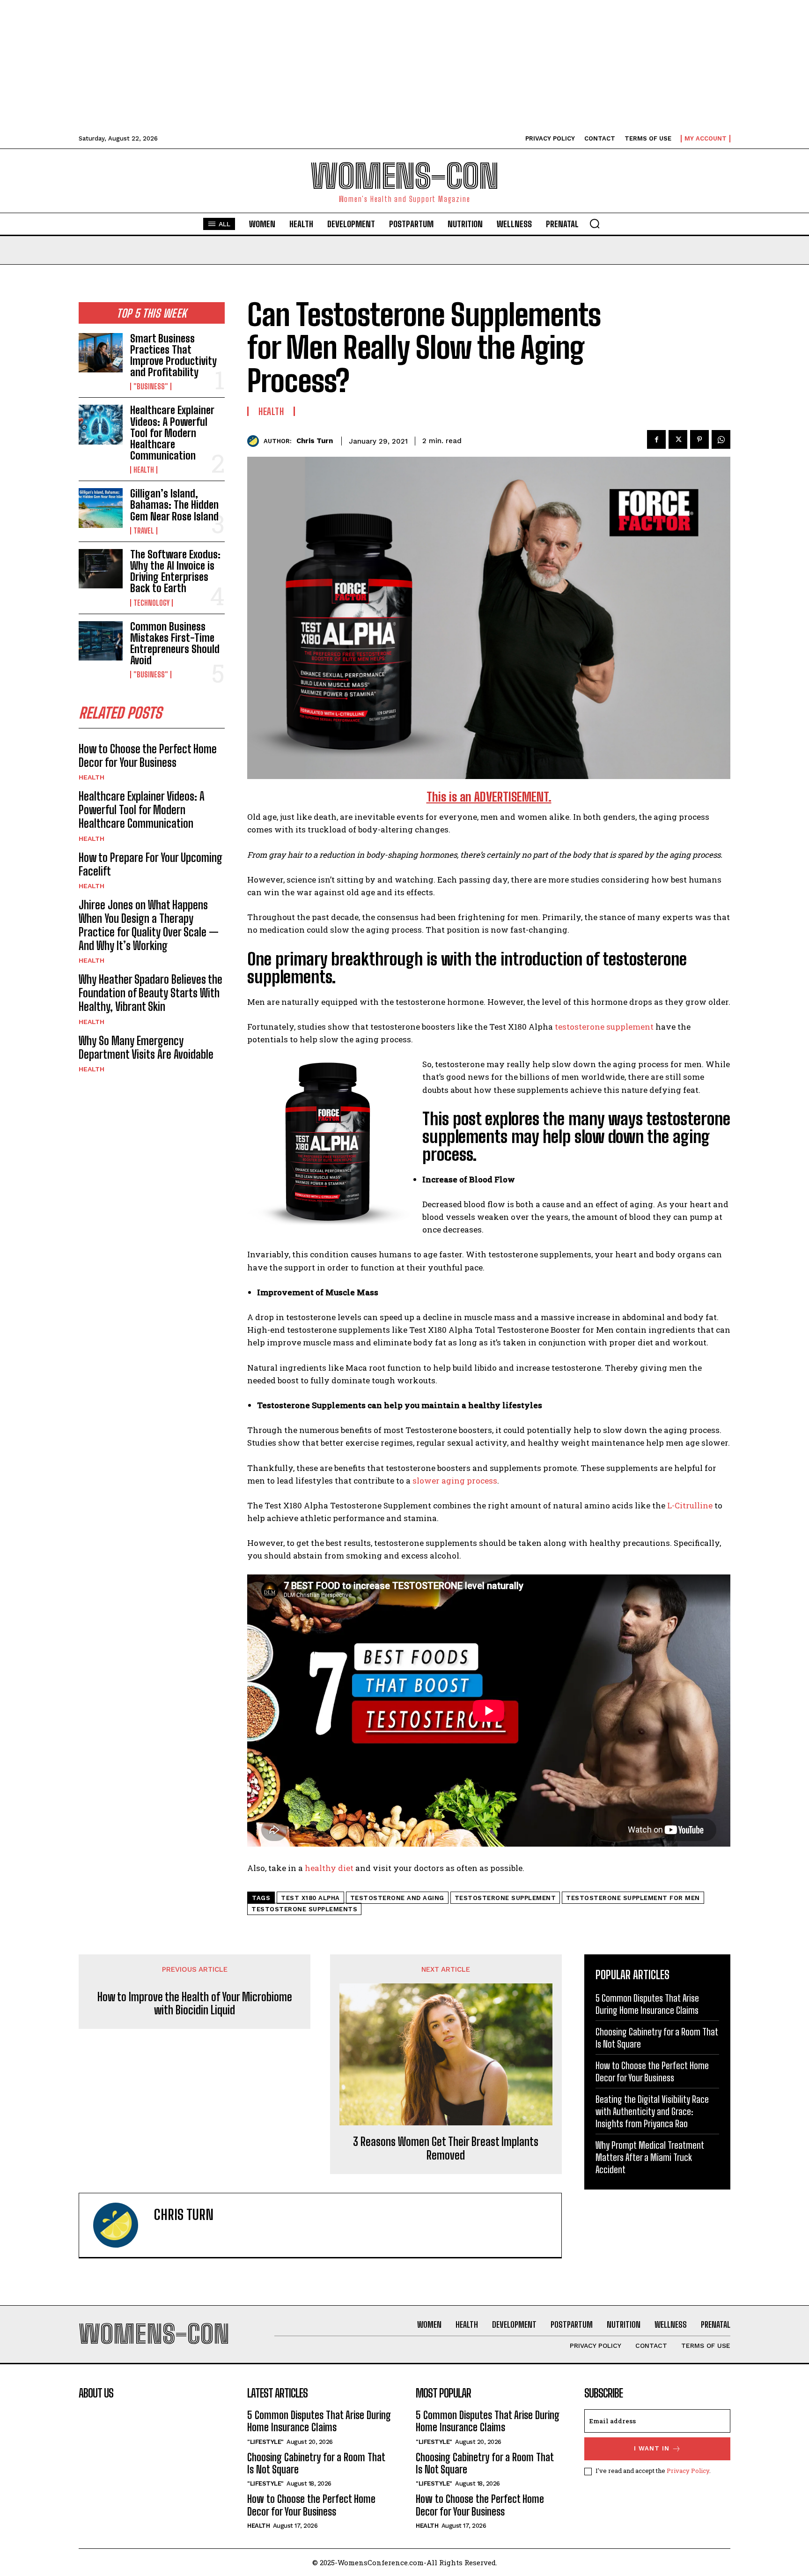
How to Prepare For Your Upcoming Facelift (151, 864)
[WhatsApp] (721, 439)
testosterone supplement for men (633, 1898)
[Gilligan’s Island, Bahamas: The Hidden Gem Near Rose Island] (101, 508)
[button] (595, 223)
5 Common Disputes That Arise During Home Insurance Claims (319, 2421)
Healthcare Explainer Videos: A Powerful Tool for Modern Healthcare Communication (172, 433)
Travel (144, 531)
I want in (652, 2448)
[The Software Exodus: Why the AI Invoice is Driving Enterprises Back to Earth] (101, 569)
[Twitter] (678, 439)
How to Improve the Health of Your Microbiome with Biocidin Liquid (195, 2004)
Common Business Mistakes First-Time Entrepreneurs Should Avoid (175, 644)
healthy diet (329, 1868)
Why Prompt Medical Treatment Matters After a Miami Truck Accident (650, 2157)
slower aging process (455, 1481)
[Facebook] (656, 439)
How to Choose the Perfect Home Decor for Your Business (148, 756)
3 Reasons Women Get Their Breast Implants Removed (446, 2149)
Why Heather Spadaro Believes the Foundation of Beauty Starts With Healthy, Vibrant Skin (151, 993)
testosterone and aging (397, 1898)
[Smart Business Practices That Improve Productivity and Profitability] (101, 353)
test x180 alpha (310, 1898)
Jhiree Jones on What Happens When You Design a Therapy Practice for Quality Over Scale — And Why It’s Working (149, 925)
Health (144, 470)
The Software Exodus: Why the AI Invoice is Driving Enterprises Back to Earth (175, 572)
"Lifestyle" (265, 2442)
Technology (151, 603)
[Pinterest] (699, 439)
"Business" (151, 386)
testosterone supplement (604, 1027)
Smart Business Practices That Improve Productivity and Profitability (173, 356)
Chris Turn (315, 441)
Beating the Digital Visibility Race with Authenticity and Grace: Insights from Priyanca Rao (652, 2111)
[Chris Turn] (255, 441)
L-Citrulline (690, 1505)
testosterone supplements (304, 1909)
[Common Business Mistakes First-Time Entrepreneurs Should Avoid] (101, 641)
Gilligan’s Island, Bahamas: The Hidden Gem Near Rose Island (174, 505)
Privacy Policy (688, 2471)
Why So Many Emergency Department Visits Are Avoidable (146, 1047)
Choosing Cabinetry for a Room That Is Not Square (316, 2463)
